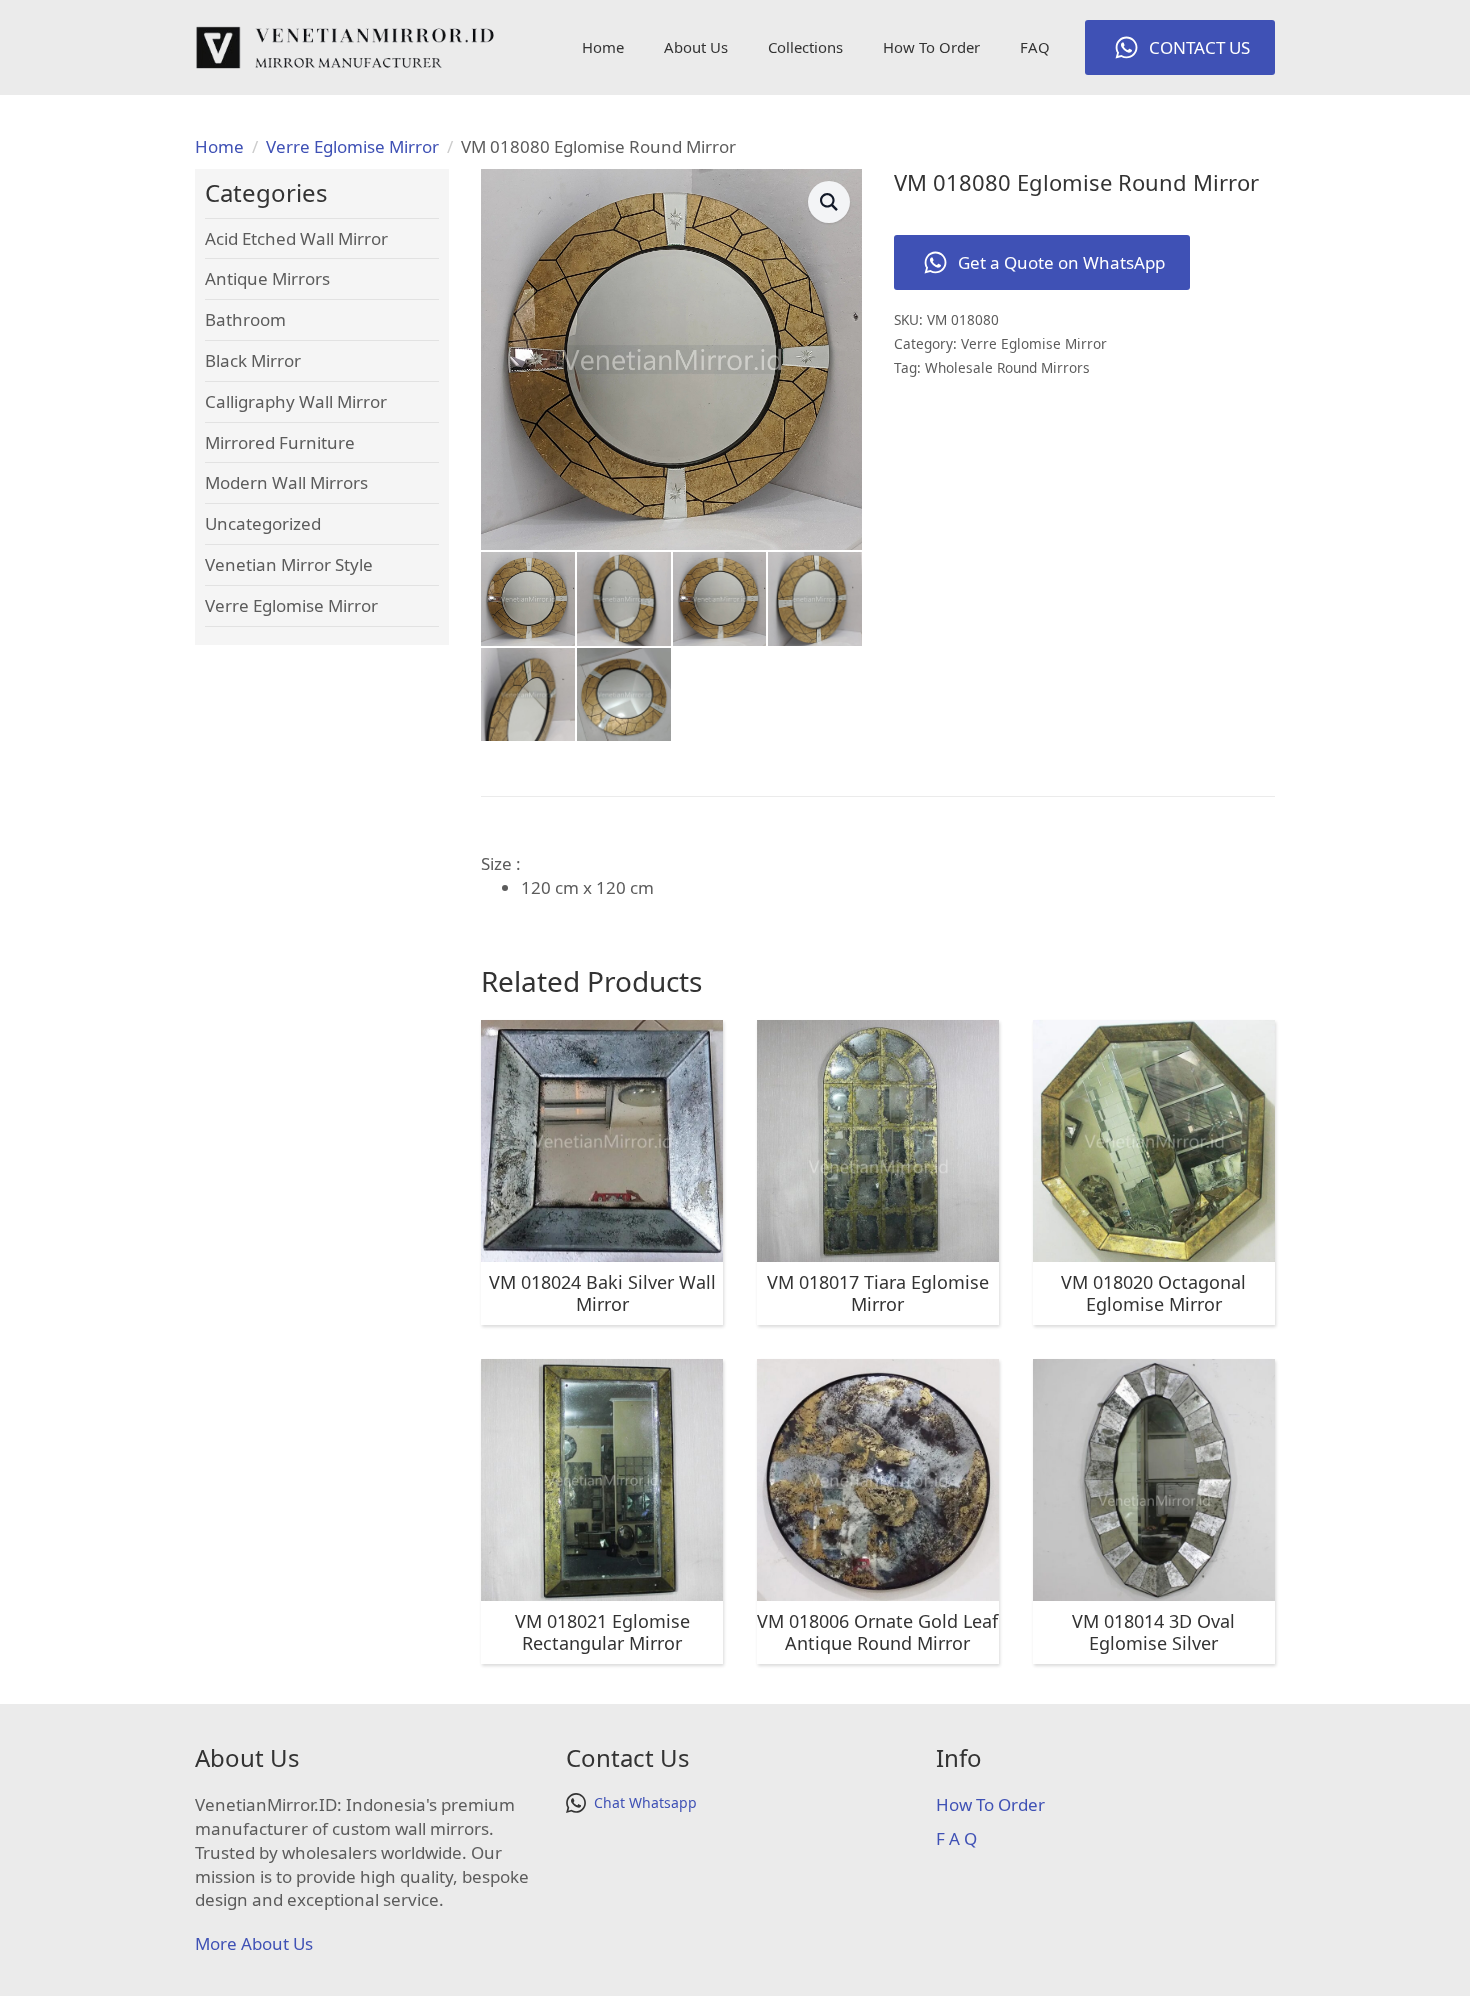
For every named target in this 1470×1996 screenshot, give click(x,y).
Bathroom (245, 319)
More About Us (254, 1943)
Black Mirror (253, 360)
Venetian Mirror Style (289, 564)
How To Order (931, 47)
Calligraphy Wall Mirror (296, 401)
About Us (696, 47)
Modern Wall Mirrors (286, 482)
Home (603, 47)
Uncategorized (263, 523)
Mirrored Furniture (280, 442)
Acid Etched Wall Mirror (296, 238)
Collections (805, 47)
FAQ (1035, 47)
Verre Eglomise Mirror (352, 146)
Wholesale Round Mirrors (1007, 367)
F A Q (956, 1838)
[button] (829, 202)
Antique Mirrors (267, 278)
